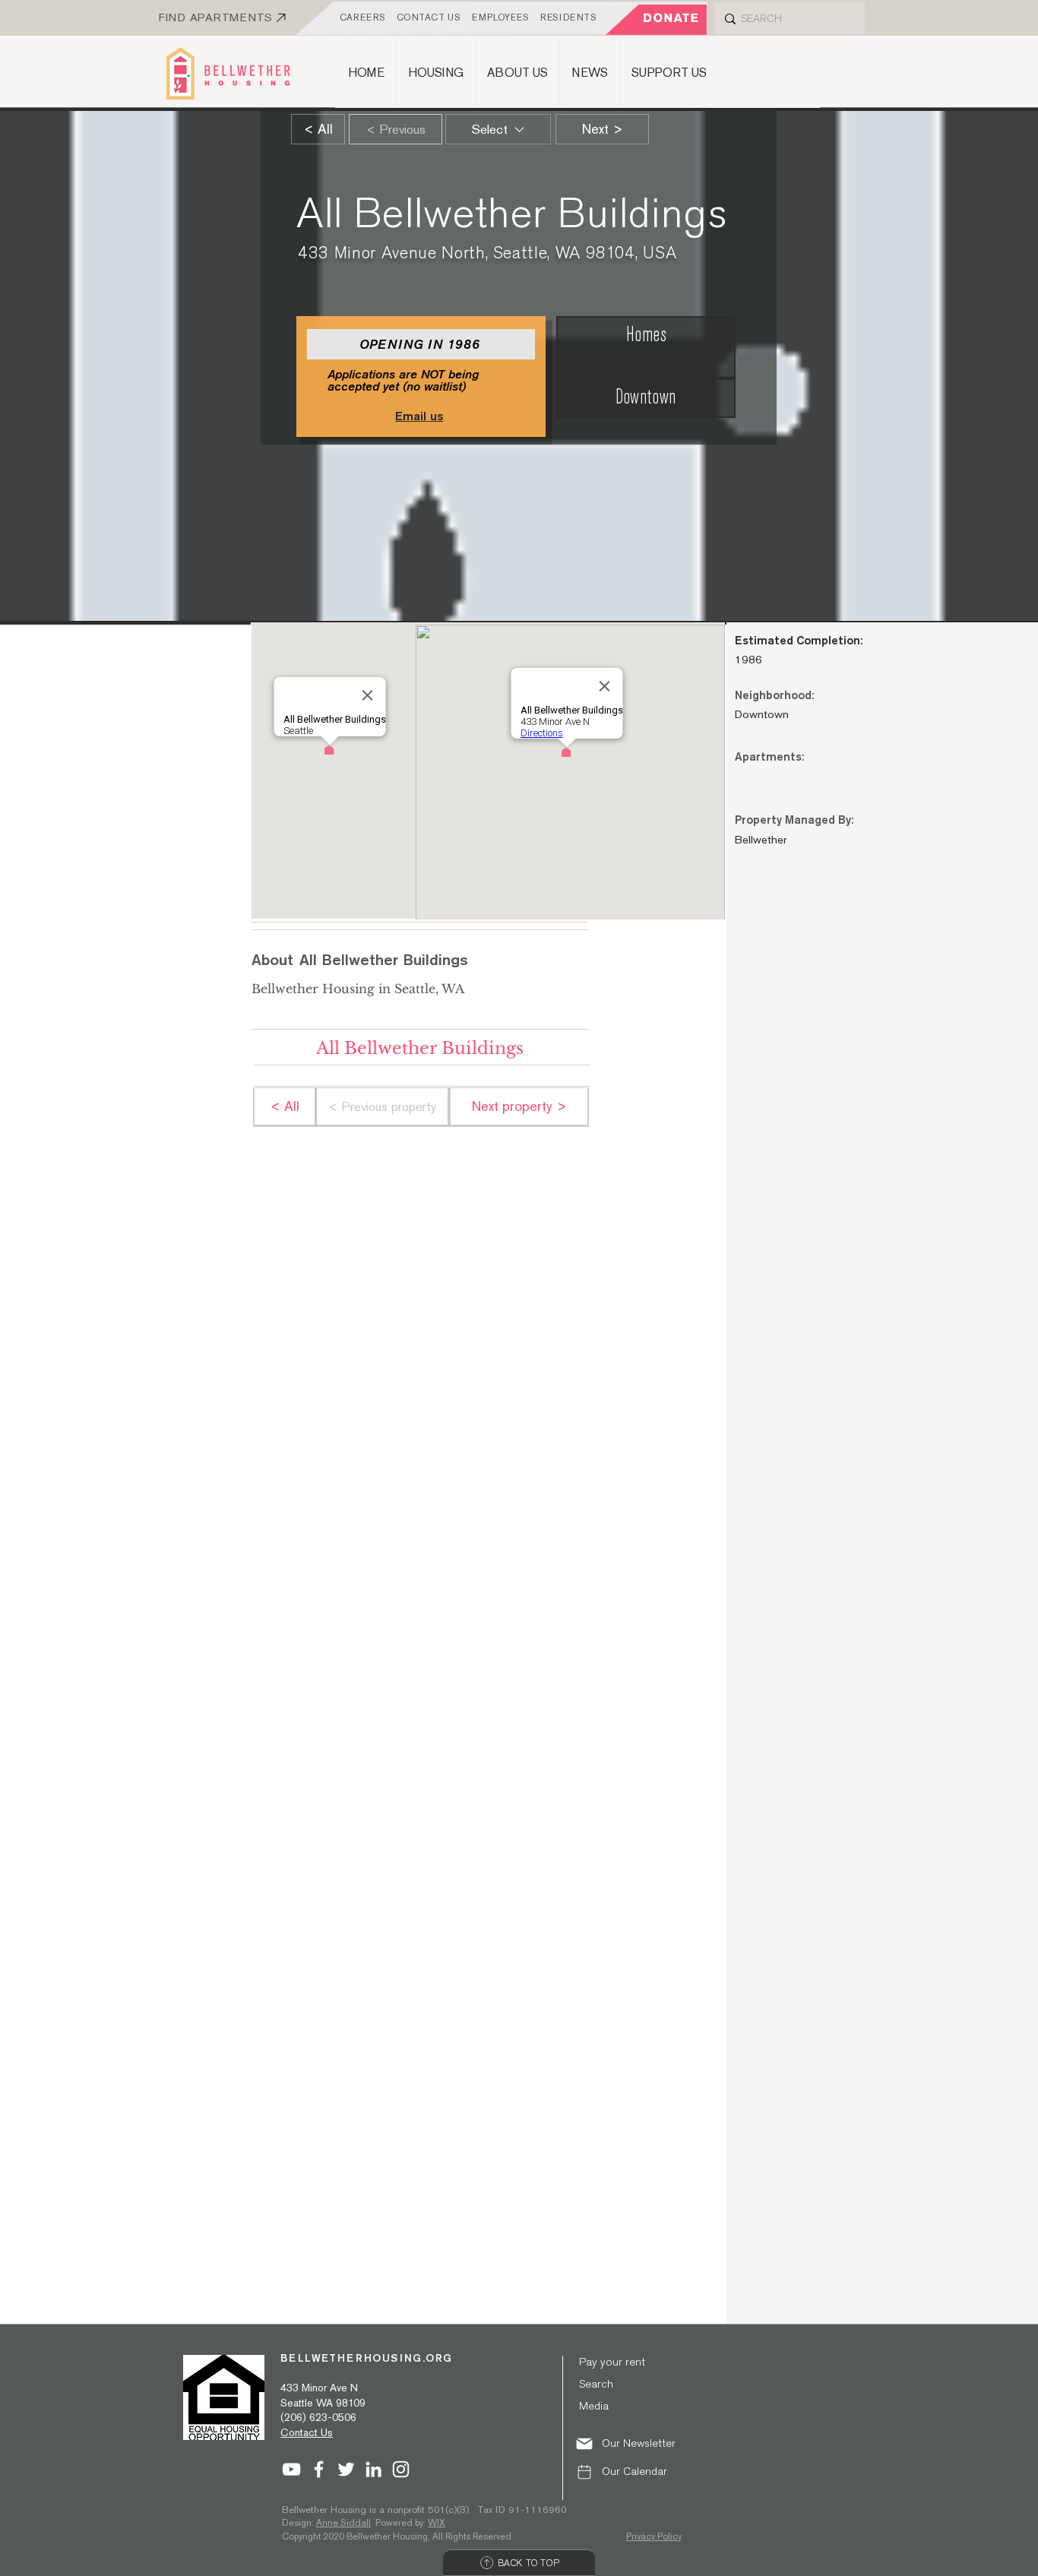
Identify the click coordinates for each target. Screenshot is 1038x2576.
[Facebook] (319, 2469)
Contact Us (307, 2432)
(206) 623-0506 (318, 2417)
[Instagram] (401, 2469)
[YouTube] (291, 2469)
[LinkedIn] (373, 2469)
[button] (635, 2443)
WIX (437, 2523)
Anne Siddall (343, 2523)
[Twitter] (346, 2469)
